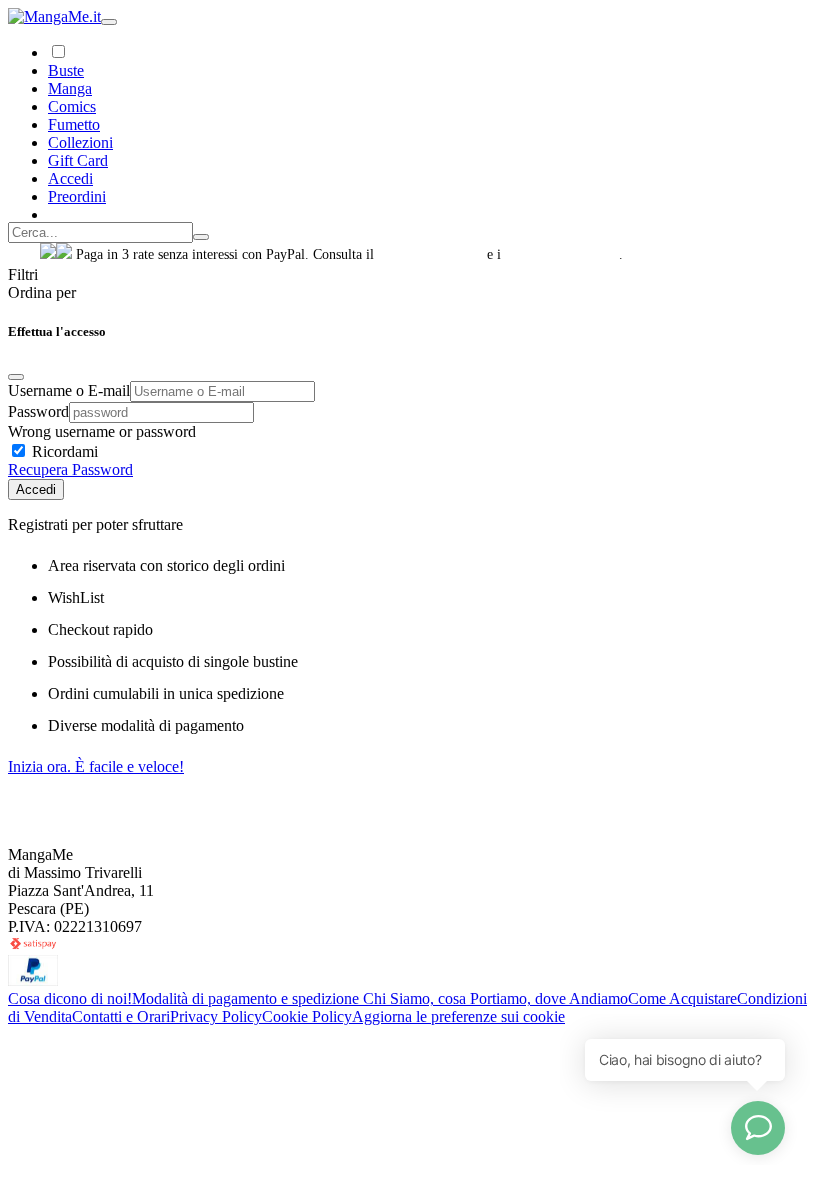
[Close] (16, 377)
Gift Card (78, 160)
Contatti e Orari (121, 1016)
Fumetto (74, 124)
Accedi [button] (70, 178)
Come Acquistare (682, 998)
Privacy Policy (216, 1016)
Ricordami (63, 451)
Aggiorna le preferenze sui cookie (458, 1016)
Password (38, 411)
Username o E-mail (69, 390)
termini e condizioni (562, 254)
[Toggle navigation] (109, 22)
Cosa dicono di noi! (70, 998)
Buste (66, 70)
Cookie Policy (307, 1016)
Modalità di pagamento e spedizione (247, 998)
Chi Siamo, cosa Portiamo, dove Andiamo (495, 998)
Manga (70, 88)
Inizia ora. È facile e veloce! (96, 766)
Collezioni (80, 142)
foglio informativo (430, 254)
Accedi (36, 489)
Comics (72, 106)
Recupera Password (70, 469)
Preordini (77, 196)
